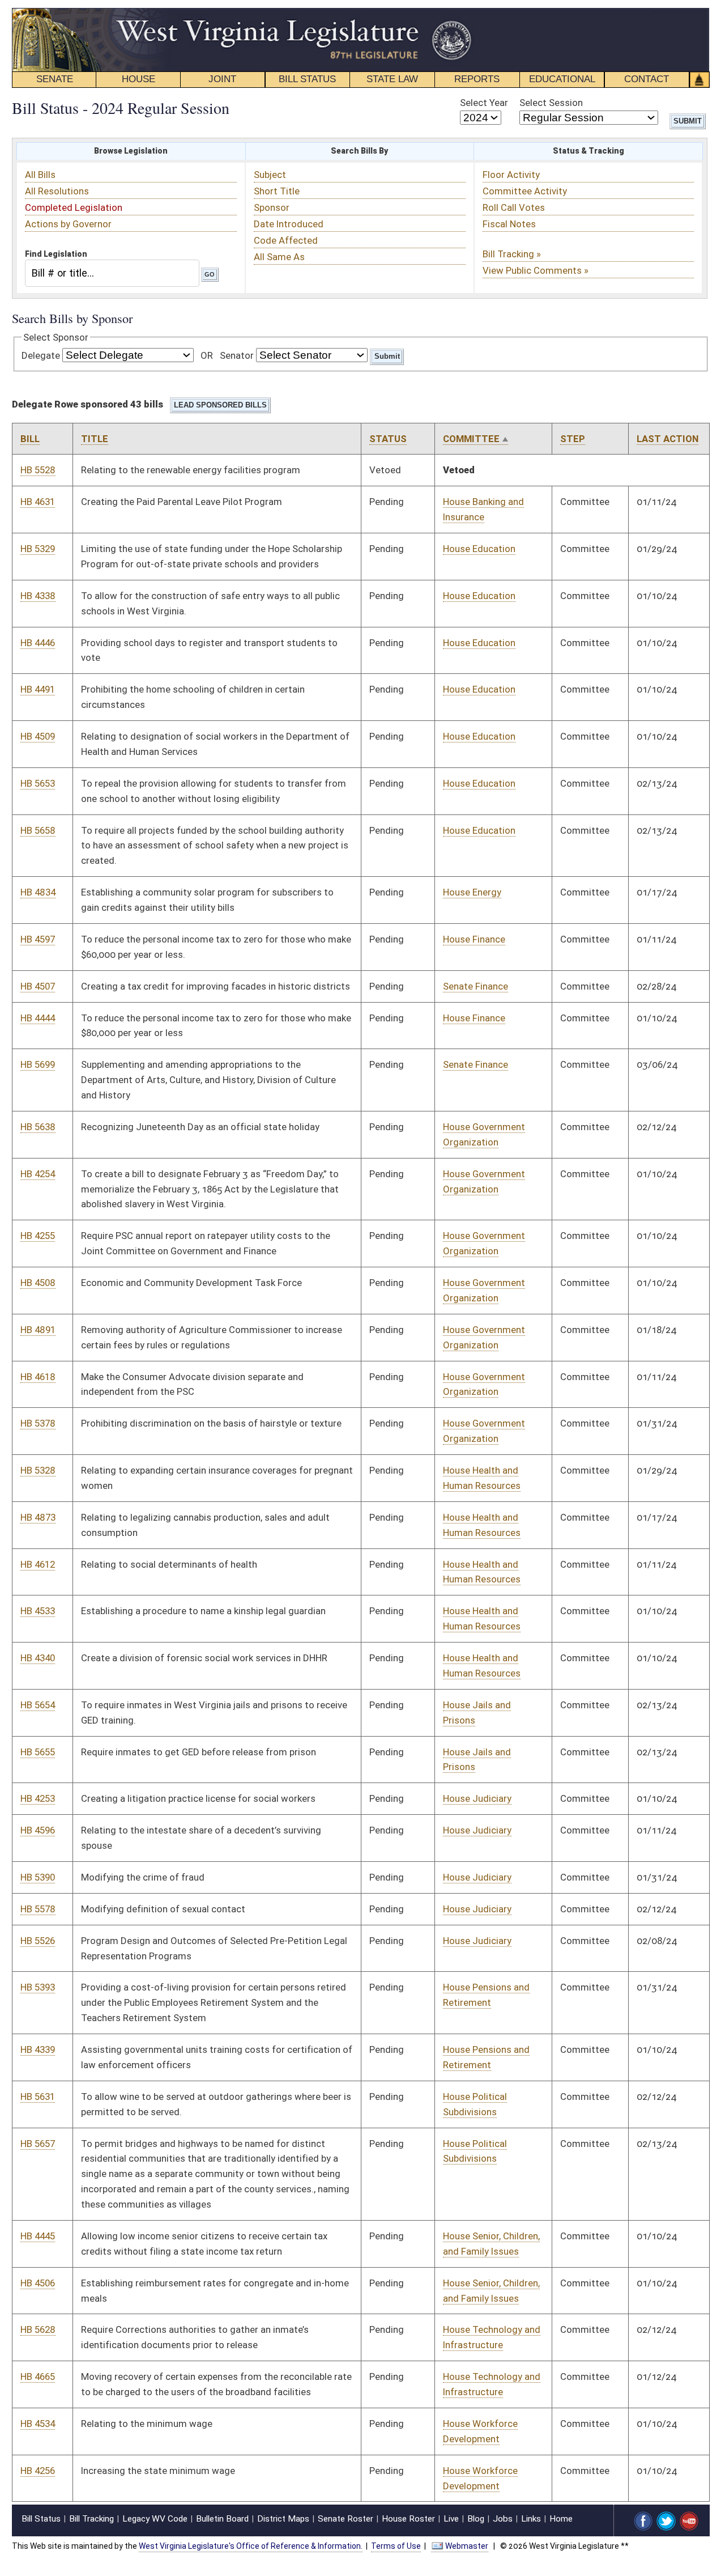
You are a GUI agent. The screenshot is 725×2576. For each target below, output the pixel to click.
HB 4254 (38, 1174)
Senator (237, 355)
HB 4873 (38, 1517)
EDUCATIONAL (562, 79)
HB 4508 (38, 1283)
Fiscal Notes (509, 224)
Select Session (551, 103)
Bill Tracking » (512, 254)
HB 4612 (38, 1564)
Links (531, 2519)
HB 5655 (38, 1752)
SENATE (55, 79)
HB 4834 (38, 892)
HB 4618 (38, 1377)
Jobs (503, 2519)
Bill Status (41, 2519)
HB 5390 (38, 1877)
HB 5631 (38, 2097)
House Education (479, 549)
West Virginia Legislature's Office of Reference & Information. (251, 2546)
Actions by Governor (68, 224)
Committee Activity (525, 191)
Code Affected (286, 240)
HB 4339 (38, 2049)
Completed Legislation (74, 207)
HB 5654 (38, 1705)
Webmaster (467, 2546)
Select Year (484, 103)
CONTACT (647, 79)
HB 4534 (38, 2424)
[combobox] (112, 273)
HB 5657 (38, 2144)
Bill (30, 439)
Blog (476, 2519)
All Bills (40, 175)
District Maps (283, 2519)
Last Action (668, 439)
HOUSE (138, 79)
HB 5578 (38, 1909)
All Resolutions (57, 191)
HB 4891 (38, 1330)
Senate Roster (346, 2519)
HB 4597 (38, 939)
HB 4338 (38, 596)
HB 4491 (38, 689)
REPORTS (477, 79)
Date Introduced (289, 224)
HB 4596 (38, 1830)
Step (573, 439)
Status (388, 439)
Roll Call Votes (514, 207)
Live (451, 2519)
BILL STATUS (307, 79)
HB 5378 (38, 1423)
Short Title (277, 191)
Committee (471, 439)
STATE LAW (392, 79)
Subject (270, 175)
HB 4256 (38, 2471)
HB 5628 (38, 2329)
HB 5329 (38, 549)
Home (561, 2519)
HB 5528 (38, 470)
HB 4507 (38, 986)
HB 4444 (38, 1018)
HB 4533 (38, 1611)
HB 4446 (38, 643)
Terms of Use (396, 2546)
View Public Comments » (536, 270)
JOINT (222, 79)
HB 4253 (38, 1798)
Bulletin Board (222, 2519)
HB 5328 (38, 1470)
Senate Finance (475, 986)
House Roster (408, 2519)
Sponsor (272, 207)
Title (95, 439)
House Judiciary (477, 1798)
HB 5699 (38, 1064)
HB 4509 (38, 736)
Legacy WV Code (155, 2519)
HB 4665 (38, 2376)
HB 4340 (38, 1658)
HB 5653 (38, 783)
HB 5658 (38, 830)
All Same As (279, 257)
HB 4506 (38, 2283)
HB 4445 (38, 2236)
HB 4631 (38, 502)
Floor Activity (511, 175)
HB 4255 (38, 1236)
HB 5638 (38, 1127)
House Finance (474, 939)
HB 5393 (38, 1987)
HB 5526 (38, 1941)
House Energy (472, 892)
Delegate (41, 355)
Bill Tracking (91, 2519)
